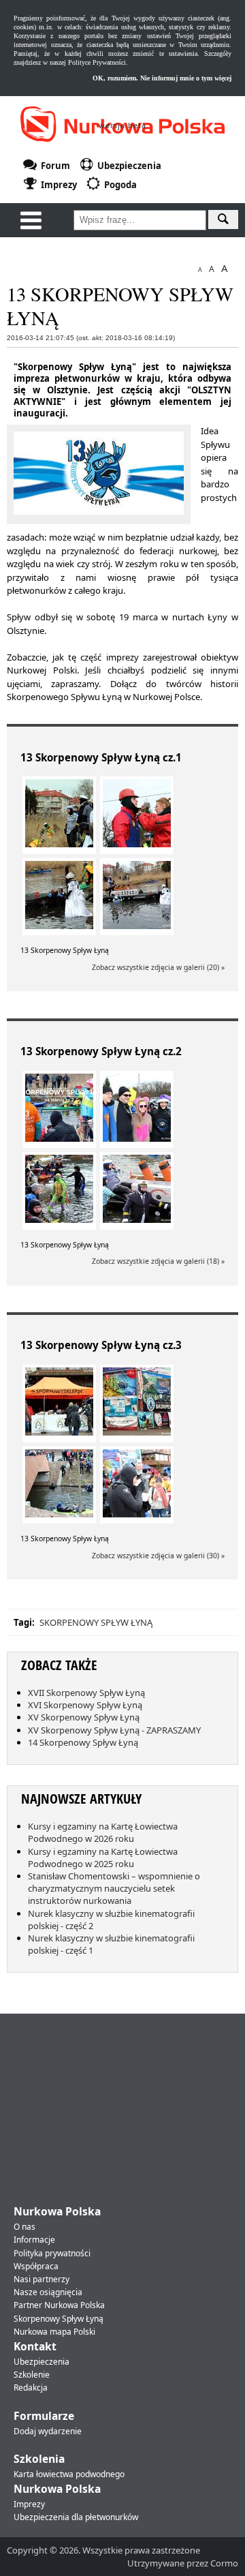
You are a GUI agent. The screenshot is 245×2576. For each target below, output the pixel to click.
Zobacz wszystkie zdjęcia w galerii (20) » (158, 967)
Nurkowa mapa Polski (54, 2332)
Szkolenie (32, 2375)
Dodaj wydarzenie (48, 2431)
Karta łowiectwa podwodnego (69, 2474)
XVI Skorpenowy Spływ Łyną (85, 1705)
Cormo (224, 2563)
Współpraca (36, 2266)
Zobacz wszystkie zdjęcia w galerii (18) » (158, 1261)
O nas (24, 2227)
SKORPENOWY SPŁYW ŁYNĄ (96, 1622)
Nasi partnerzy (42, 2279)
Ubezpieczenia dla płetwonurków (76, 2517)
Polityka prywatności (52, 2253)
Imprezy (29, 2504)
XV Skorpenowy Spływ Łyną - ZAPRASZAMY (114, 1730)
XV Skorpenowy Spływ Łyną (84, 1717)
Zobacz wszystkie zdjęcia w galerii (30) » (158, 1556)
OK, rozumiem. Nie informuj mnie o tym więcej (162, 78)
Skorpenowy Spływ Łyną (59, 2319)
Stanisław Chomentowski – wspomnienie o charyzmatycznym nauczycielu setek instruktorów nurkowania (114, 1888)
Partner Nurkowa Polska (59, 2305)
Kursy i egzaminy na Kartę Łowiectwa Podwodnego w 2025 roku (103, 1858)
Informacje (34, 2240)
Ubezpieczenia (42, 2362)
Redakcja (31, 2388)
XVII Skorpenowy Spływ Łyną (86, 1693)
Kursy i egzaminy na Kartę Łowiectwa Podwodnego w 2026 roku (103, 1832)
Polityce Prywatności (97, 62)
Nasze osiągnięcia (48, 2292)
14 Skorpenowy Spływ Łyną (83, 1742)
